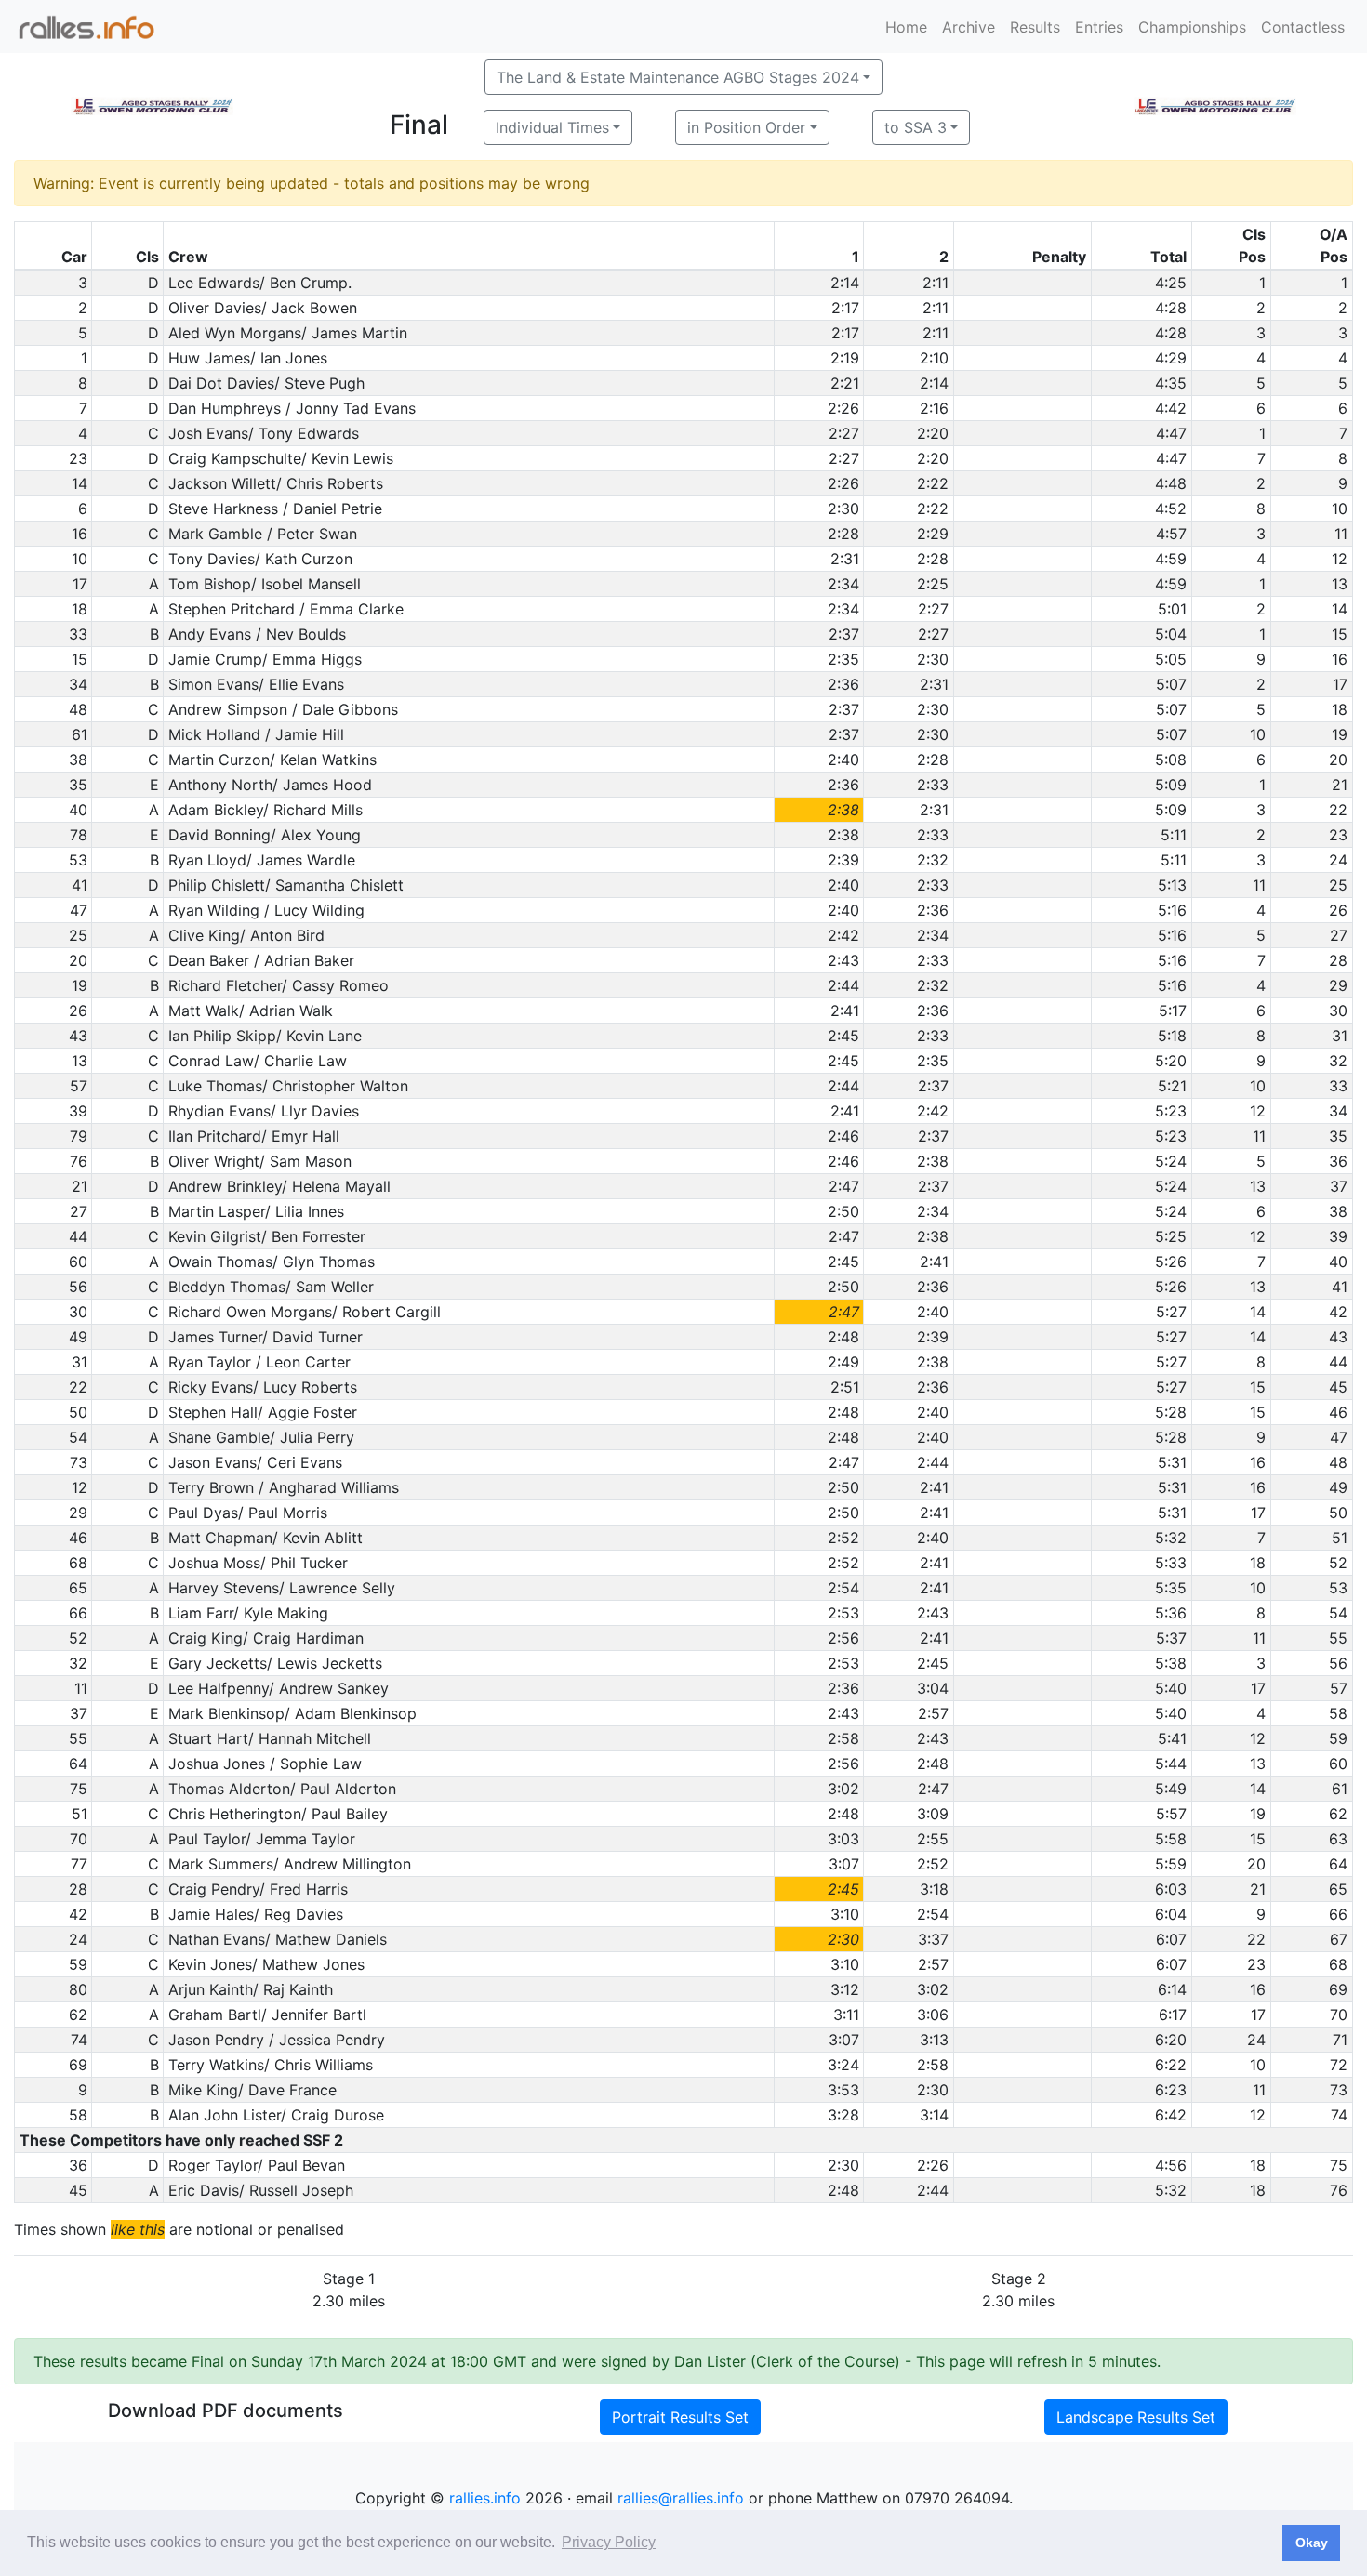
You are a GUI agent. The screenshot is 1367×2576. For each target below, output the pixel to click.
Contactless (1303, 27)
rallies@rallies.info (681, 2498)
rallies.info (485, 2498)
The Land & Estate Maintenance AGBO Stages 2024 (678, 77)
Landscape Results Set (1136, 2417)
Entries (1099, 27)
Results (1035, 27)
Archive (969, 27)
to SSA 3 (916, 127)
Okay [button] (1312, 2543)
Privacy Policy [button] (609, 2542)
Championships (1192, 27)
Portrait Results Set (680, 2417)
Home (906, 27)
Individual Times (552, 127)
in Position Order (746, 127)
